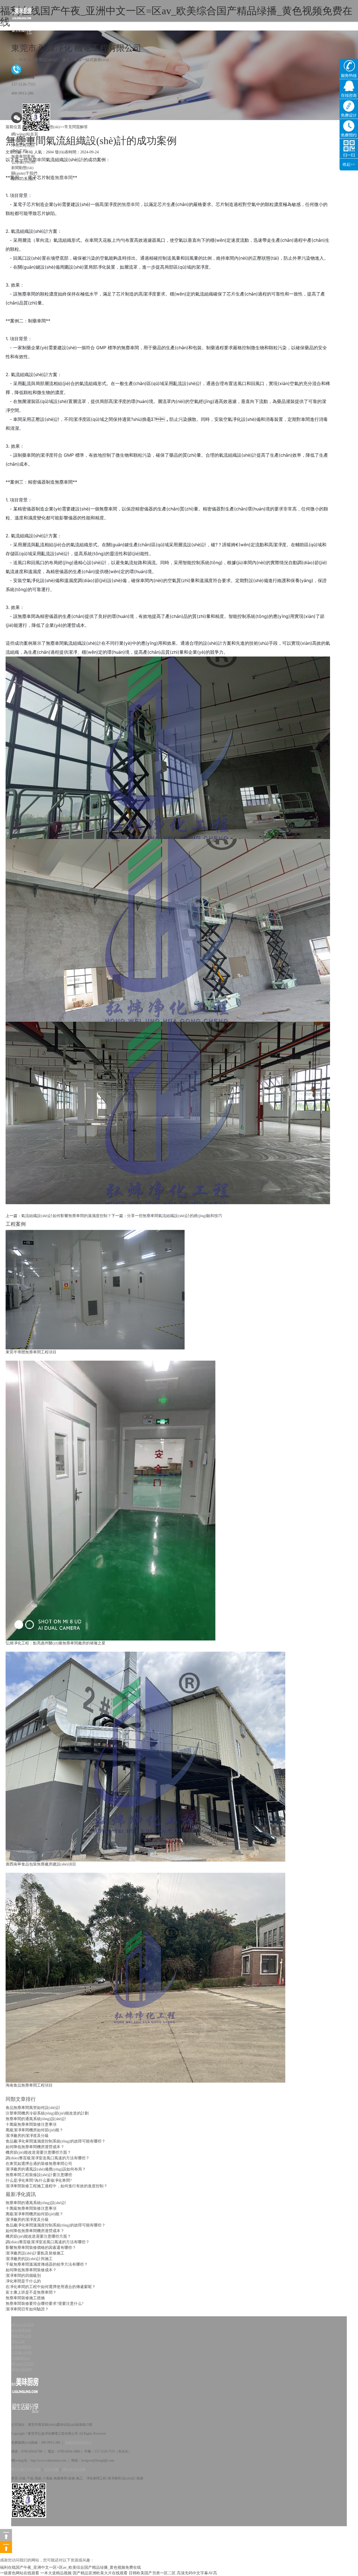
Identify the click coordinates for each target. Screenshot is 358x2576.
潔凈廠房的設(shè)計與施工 (29, 2259)
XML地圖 (51, 2469)
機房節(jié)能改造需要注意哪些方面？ (38, 2152)
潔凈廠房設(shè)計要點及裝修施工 (35, 2253)
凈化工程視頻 (23, 145)
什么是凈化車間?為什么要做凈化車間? (39, 2180)
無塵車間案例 (23, 157)
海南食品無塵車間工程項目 (29, 2085)
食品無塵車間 (23, 140)
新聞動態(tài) (22, 168)
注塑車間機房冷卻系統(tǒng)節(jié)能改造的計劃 (47, 2113)
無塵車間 (131, 204)
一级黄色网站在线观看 (20, 2573)
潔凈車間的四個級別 (23, 2276)
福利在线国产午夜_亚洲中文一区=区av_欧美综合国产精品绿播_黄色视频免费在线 (70, 2567)
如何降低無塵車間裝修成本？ (31, 2270)
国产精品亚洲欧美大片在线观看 (100, 2573)
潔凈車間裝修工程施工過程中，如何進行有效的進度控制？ (56, 2186)
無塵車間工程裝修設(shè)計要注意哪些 (39, 2175)
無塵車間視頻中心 (79, 2443)
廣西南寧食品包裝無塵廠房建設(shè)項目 (41, 1864)
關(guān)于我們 (24, 173)
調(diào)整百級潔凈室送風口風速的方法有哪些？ (48, 2158)
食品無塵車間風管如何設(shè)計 (33, 2108)
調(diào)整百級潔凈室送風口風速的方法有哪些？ (48, 2242)
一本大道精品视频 (56, 2573)
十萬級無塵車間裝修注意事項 (31, 2124)
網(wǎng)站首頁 (25, 134)
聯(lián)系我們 (23, 179)
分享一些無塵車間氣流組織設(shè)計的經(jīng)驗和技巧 (175, 1216)
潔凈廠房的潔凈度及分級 (27, 2136)
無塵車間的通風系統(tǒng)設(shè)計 (36, 2119)
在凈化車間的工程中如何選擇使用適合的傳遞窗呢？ (51, 2287)
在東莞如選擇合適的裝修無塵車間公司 (39, 2164)
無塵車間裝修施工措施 (25, 2298)
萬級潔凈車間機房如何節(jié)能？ (34, 2130)
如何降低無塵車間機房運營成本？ (35, 2147)
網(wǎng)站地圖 (74, 2469)
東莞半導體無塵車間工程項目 (31, 1352)
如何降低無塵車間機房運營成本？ (35, 2231)
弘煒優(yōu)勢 (23, 162)
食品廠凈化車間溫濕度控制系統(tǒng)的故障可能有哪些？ (56, 2141)
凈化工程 (19, 151)
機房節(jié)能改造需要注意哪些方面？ (38, 2236)
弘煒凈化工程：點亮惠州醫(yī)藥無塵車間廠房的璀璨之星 (56, 1643)
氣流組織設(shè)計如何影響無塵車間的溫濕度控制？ (66, 1216)
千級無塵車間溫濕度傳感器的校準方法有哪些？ (47, 2264)
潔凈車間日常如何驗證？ (27, 2309)
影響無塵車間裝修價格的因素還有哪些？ (41, 2248)
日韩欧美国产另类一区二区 (152, 2573)
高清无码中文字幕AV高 (197, 2573)
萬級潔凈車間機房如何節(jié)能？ (34, 2214)
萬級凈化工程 (21, 2336)
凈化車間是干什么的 (23, 2281)
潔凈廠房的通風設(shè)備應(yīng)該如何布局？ (46, 2169)
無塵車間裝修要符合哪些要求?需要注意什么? (44, 2304)
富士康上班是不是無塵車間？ (31, 2292)
